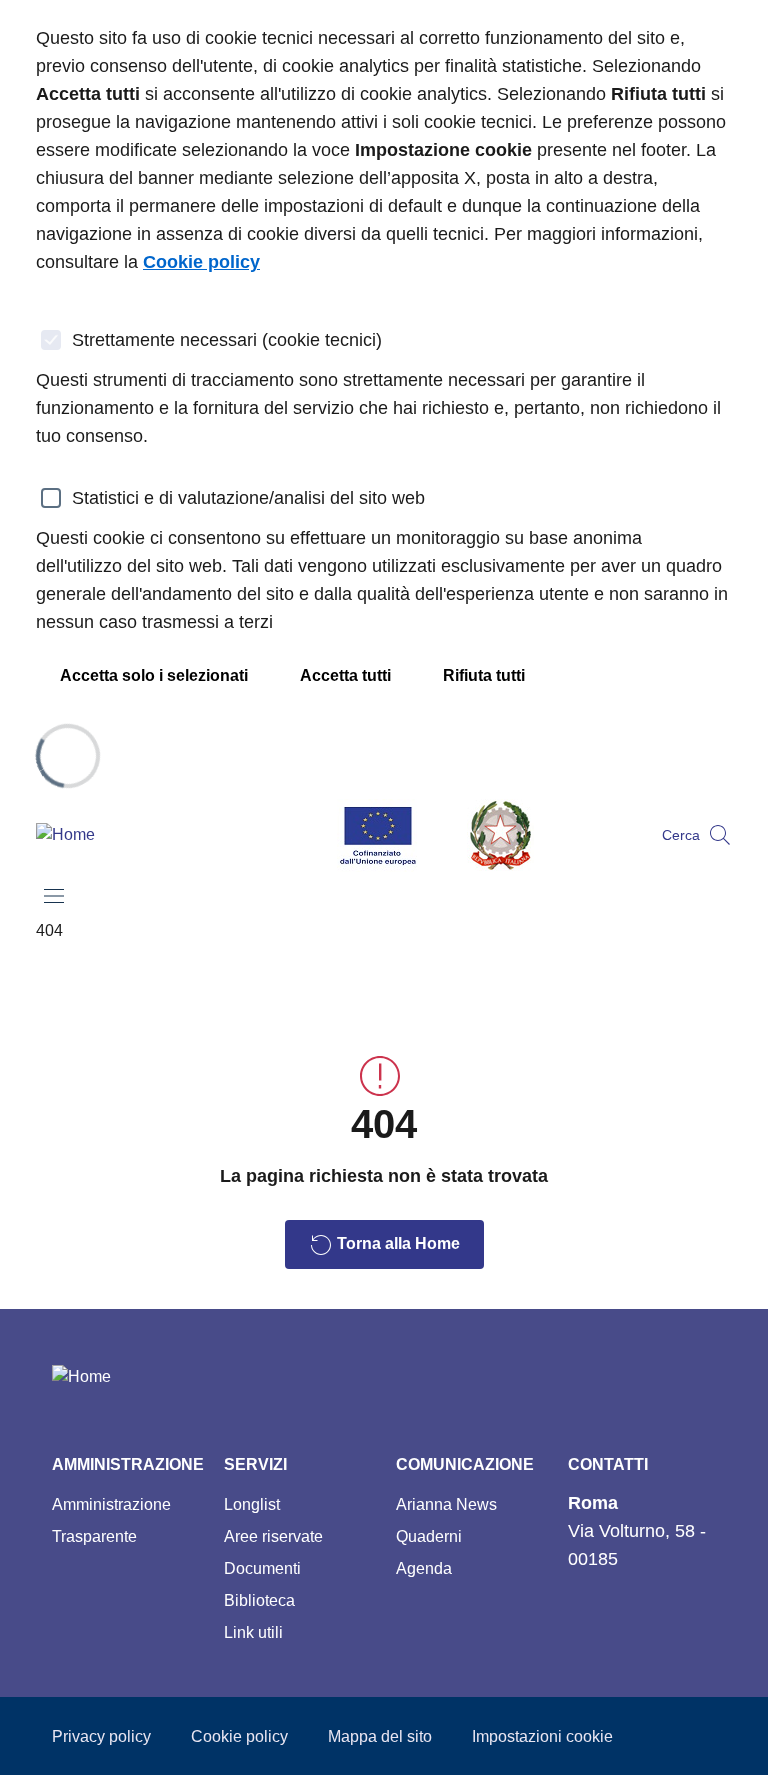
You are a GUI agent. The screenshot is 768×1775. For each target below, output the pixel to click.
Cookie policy (239, 1736)
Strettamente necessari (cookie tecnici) (227, 340)
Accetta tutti (345, 675)
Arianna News (446, 1504)
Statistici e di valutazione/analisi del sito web (248, 498)
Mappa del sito (380, 1736)
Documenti (262, 1568)
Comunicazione (465, 1464)
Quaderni (429, 1536)
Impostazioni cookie (542, 1736)
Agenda (424, 1568)
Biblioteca (259, 1600)
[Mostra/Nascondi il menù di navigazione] (54, 896)
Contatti (608, 1464)
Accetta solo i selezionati (154, 675)
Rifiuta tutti (484, 675)
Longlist (252, 1504)
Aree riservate (273, 1536)
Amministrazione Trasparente (111, 1520)
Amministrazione (128, 1464)
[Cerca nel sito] (720, 835)
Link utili (253, 1632)
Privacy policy (101, 1736)
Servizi (255, 1464)
